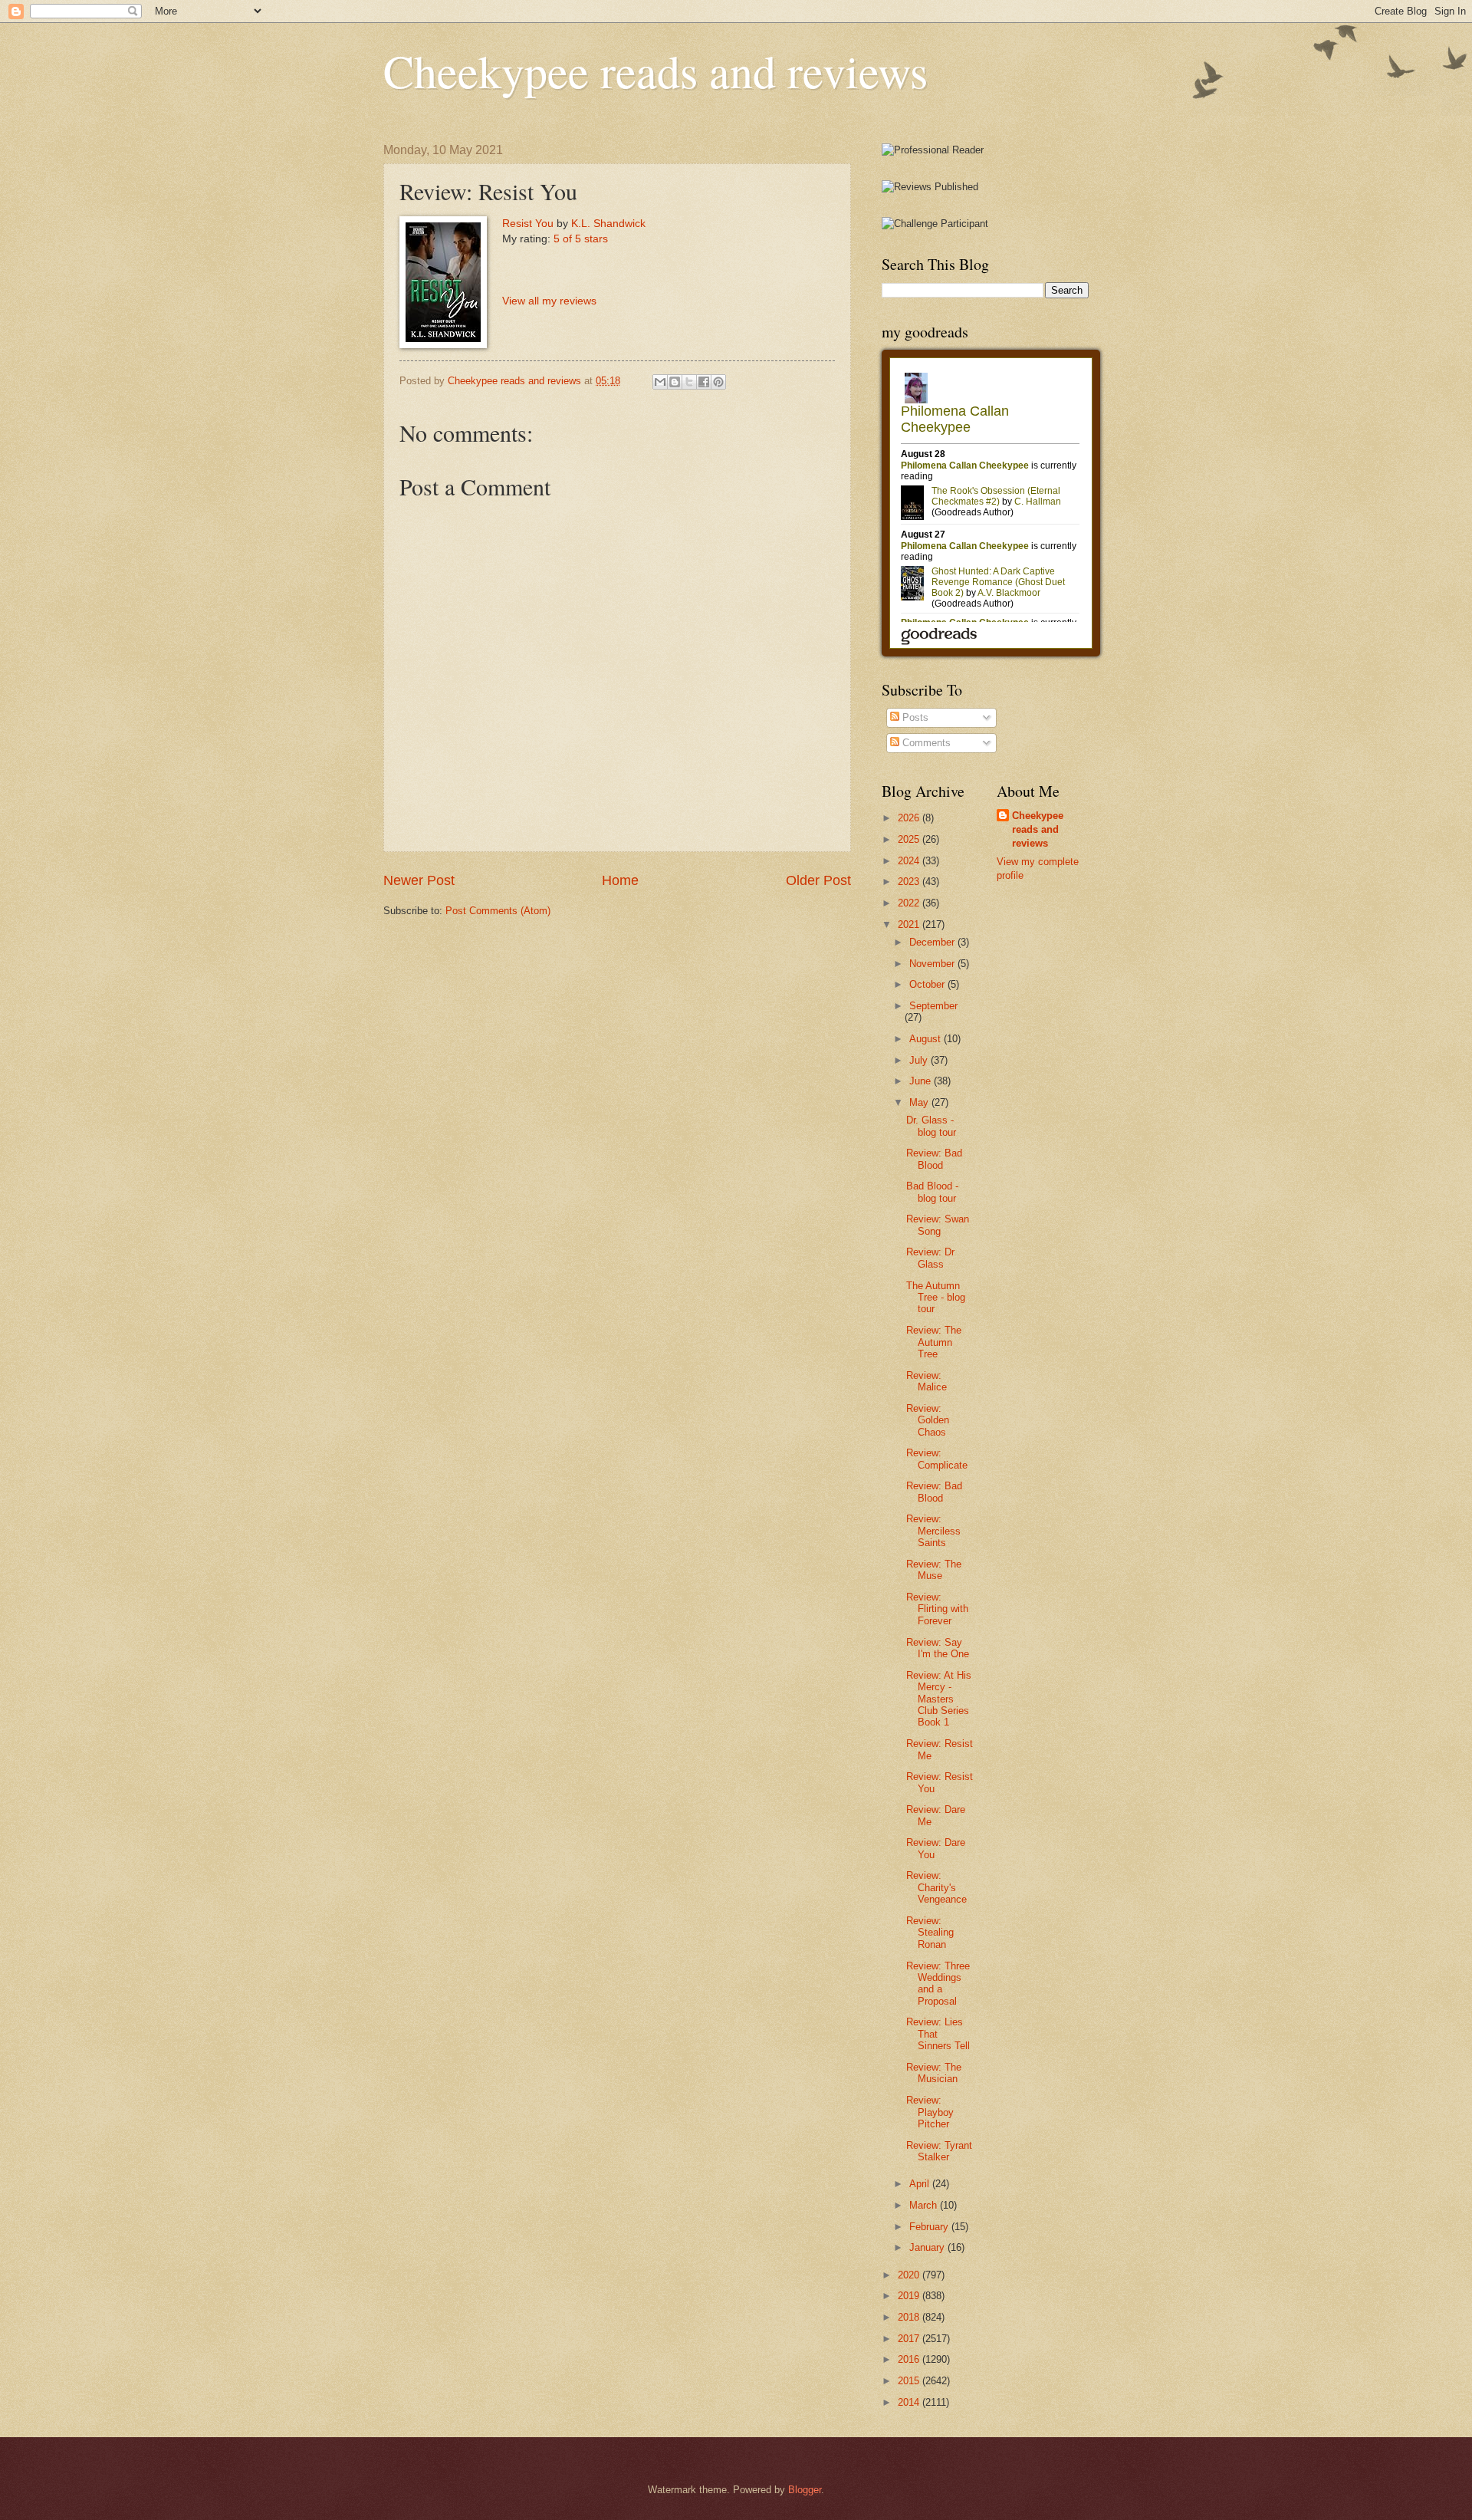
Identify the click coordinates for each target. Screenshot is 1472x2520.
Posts (914, 717)
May (920, 1102)
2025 (910, 839)
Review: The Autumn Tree (934, 1342)
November (933, 964)
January (928, 2247)
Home (620, 880)
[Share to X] (689, 382)
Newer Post (419, 880)
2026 (910, 818)
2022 (910, 903)
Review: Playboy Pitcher (930, 2112)
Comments (925, 743)
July (920, 1060)
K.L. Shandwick (608, 224)
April (921, 2184)
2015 (910, 2381)
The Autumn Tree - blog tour (936, 1298)
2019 (910, 2296)
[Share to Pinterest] (718, 382)
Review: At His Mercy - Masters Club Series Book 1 (939, 1699)
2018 (910, 2317)
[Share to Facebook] (704, 382)
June (922, 1081)
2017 (910, 2339)
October (928, 984)
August (927, 1039)
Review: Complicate (937, 1459)
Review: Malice (927, 1381)
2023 (910, 882)
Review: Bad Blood (934, 1159)
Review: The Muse (934, 1570)
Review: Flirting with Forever (937, 1609)
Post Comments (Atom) (498, 911)
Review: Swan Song (938, 1225)
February (930, 2227)
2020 (910, 2275)
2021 (910, 924)
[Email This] (660, 382)
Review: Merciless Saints (933, 1531)
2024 (910, 861)
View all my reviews (549, 301)
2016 (910, 2359)
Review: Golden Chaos (928, 1420)
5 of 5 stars (581, 239)
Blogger (805, 2490)
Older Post (818, 880)
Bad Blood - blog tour (932, 1192)
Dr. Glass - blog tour (931, 1126)
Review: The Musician (934, 2073)
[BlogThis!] (675, 382)
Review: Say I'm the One (938, 1648)
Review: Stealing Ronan (930, 1933)
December (933, 942)
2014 (910, 2402)
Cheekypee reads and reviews (655, 71)
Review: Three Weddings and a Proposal (938, 1984)
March (925, 2205)
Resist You (528, 224)
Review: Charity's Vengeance (936, 1887)
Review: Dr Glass (930, 1258)
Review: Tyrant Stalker (939, 2151)
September (933, 1006)
